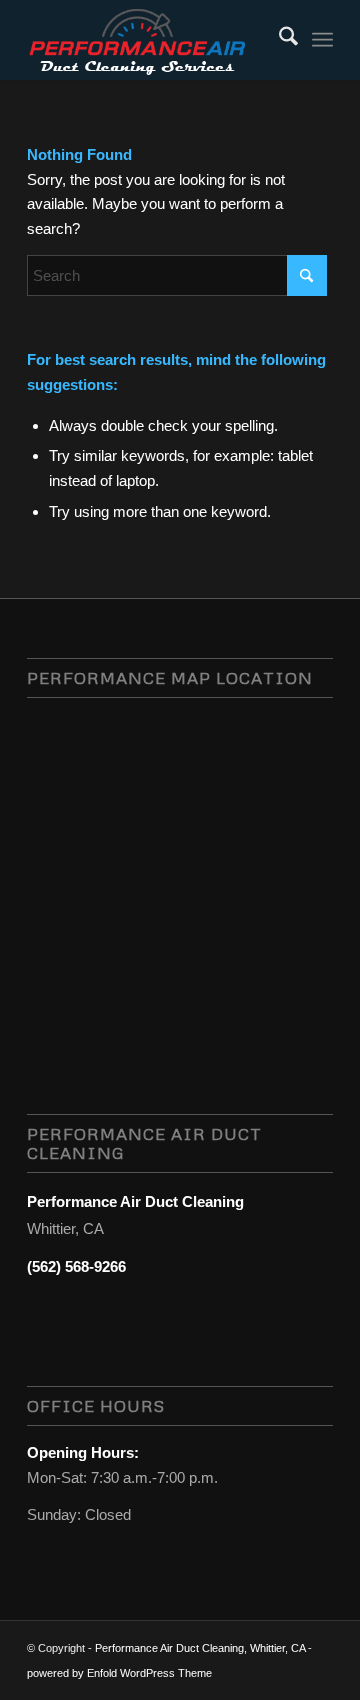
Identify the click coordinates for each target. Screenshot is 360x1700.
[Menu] (322, 40)
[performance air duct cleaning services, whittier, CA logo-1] (149, 40)
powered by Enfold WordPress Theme (119, 1673)
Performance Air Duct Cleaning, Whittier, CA (200, 1648)
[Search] (278, 40)
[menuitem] (278, 40)
